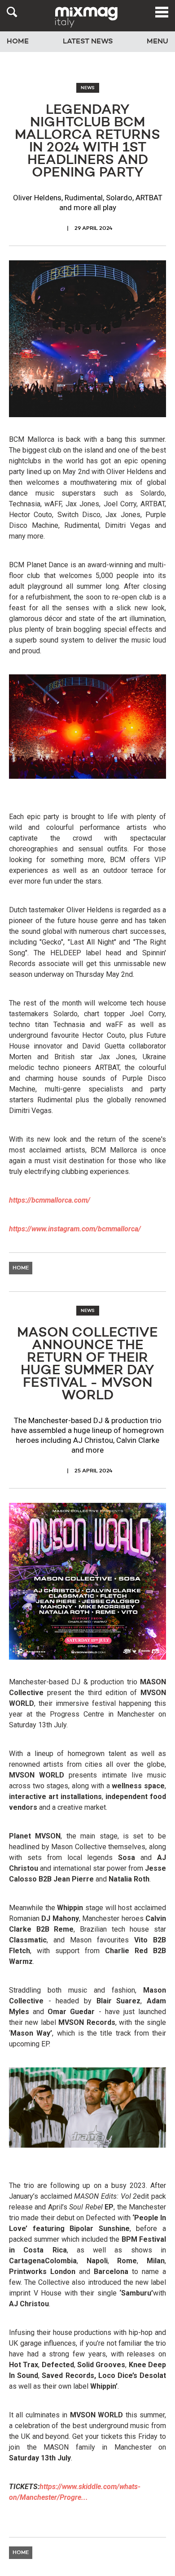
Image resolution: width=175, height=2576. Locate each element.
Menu (157, 42)
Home (18, 42)
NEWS (88, 88)
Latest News (88, 42)
